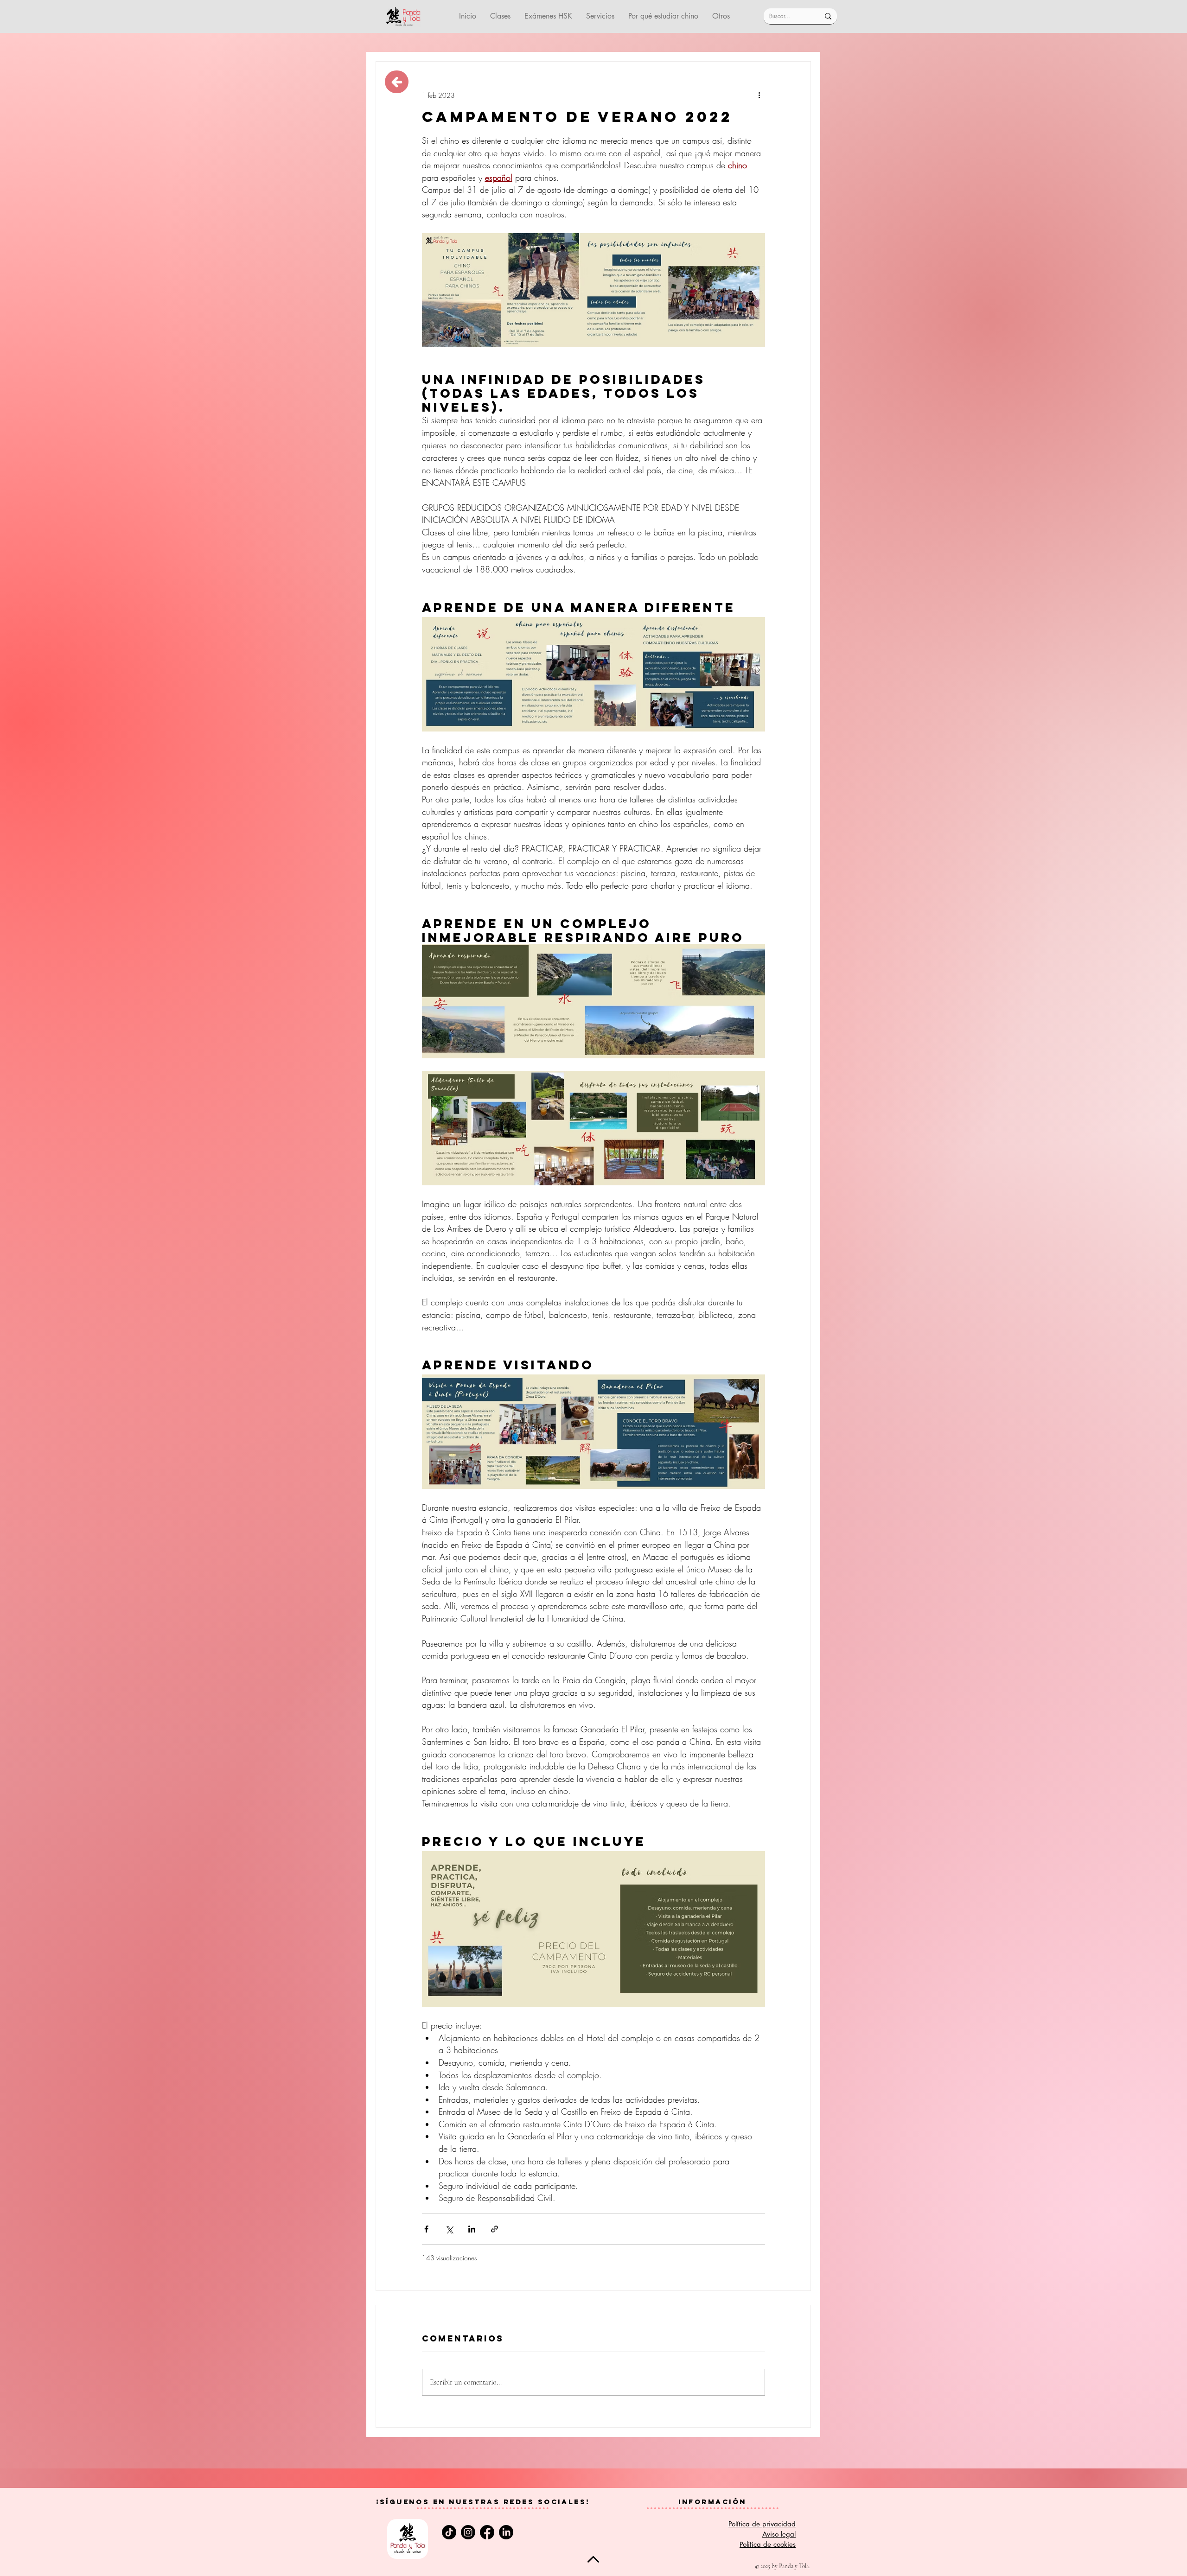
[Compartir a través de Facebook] (426, 2229)
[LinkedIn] (506, 2532)
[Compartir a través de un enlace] (495, 2229)
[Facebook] (487, 2532)
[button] (600, 16)
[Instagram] (468, 2532)
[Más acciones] (759, 95)
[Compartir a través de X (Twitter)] (449, 2229)
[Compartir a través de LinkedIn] (472, 2229)
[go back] (397, 82)
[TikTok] (449, 2532)
